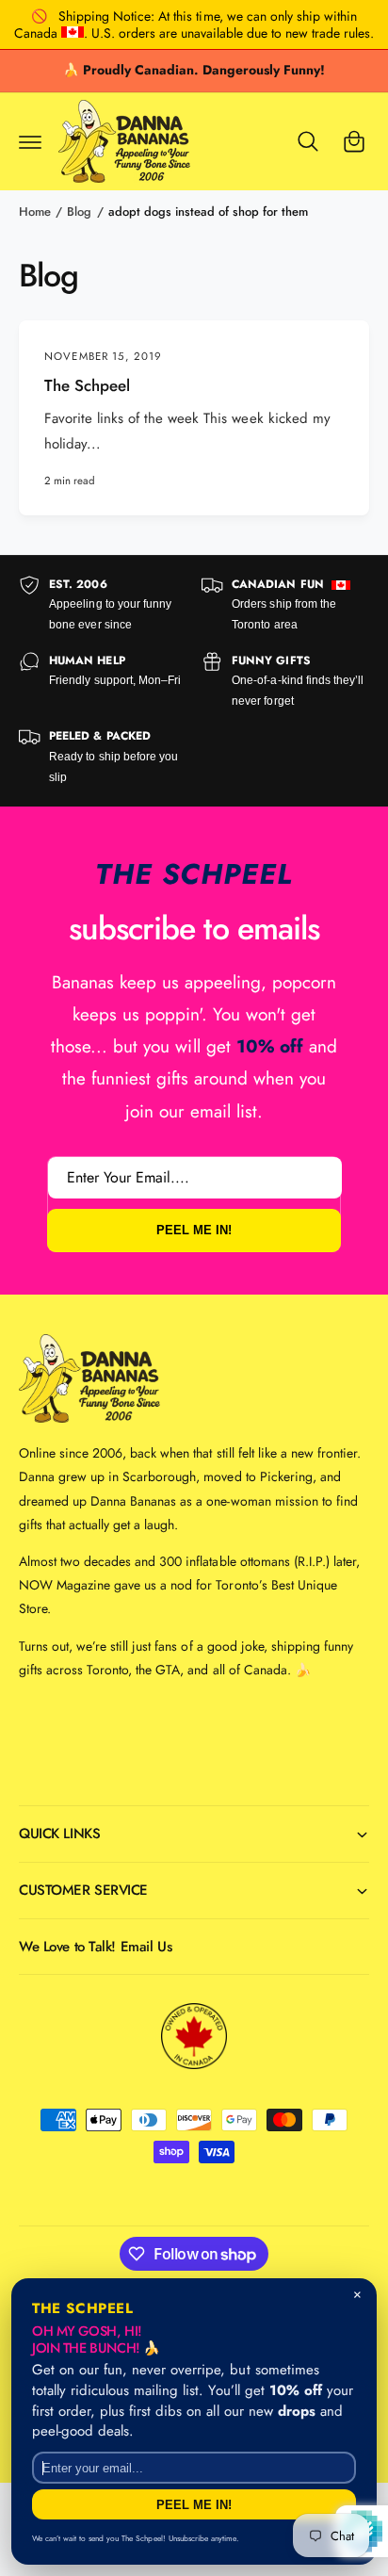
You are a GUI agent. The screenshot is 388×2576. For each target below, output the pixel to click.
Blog (79, 212)
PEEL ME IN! (194, 1231)
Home (35, 212)
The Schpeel (87, 386)
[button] (30, 141)
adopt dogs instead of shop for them (209, 212)
